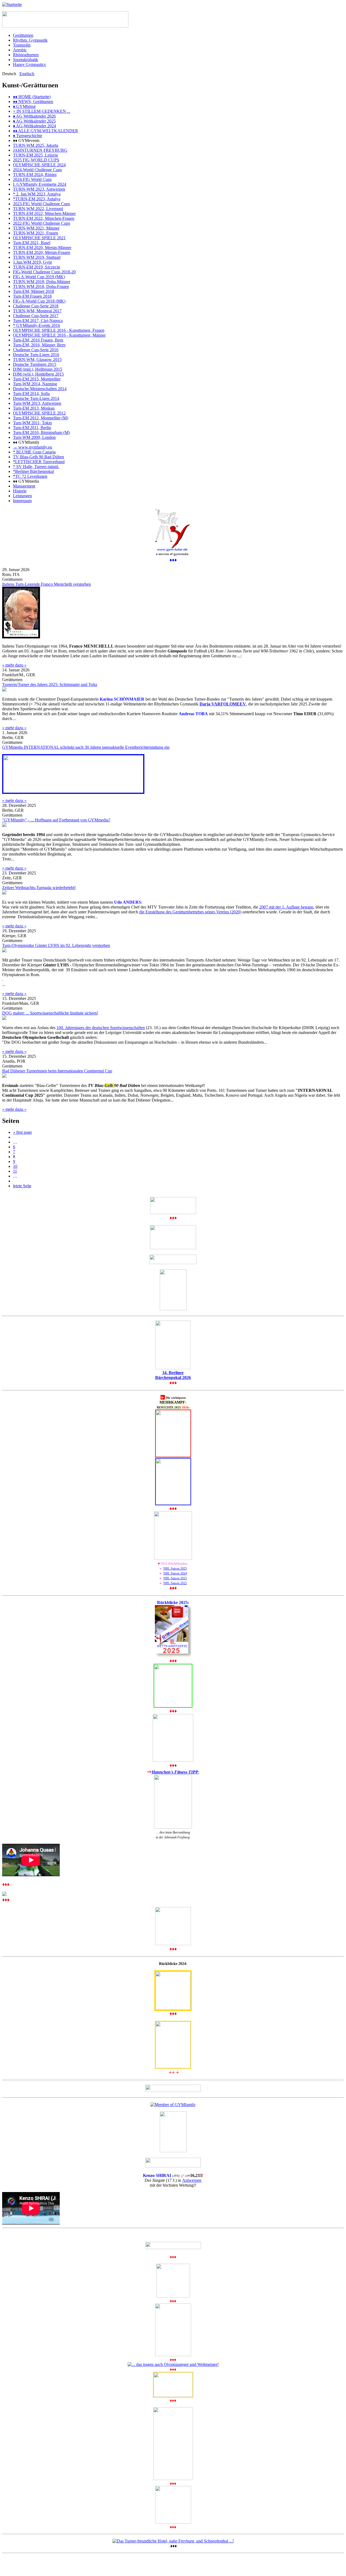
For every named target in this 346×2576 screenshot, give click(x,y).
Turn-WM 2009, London (34, 437)
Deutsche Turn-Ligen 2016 (36, 355)
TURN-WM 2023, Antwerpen (39, 189)
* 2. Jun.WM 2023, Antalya (37, 194)
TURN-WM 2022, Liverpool (38, 209)
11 (15, 1171)
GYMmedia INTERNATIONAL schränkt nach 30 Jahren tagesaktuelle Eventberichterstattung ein (86, 747)
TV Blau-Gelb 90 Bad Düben (39, 457)
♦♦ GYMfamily (26, 442)
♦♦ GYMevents (26, 140)
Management (24, 486)
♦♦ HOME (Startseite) (32, 97)
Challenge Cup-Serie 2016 (36, 350)
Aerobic (20, 50)
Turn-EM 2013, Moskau (34, 408)
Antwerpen (192, 2180)
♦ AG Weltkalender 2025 (34, 121)
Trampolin (22, 45)
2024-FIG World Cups (32, 179)
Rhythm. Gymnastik (30, 40)
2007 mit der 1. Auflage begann (286, 907)
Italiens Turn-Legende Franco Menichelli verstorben (46, 584)
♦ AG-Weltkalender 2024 (34, 126)
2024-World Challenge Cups (37, 170)
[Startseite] (12, 4)
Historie (20, 491)
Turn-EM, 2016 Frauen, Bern (38, 340)
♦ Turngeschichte (28, 136)
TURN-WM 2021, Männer (36, 228)
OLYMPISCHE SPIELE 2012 (39, 413)
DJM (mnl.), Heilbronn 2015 (38, 369)
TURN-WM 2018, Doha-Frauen (41, 286)
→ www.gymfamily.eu (33, 447)
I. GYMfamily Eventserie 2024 (40, 184)
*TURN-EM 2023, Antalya (37, 199)
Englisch (27, 74)
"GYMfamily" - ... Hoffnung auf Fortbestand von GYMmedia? (56, 820)
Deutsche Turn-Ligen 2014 (36, 398)
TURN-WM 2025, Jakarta (36, 145)
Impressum (22, 501)
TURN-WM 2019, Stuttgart (37, 257)
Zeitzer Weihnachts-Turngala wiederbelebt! (39, 888)
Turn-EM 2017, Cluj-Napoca (38, 321)
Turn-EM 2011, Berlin (32, 428)
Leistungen (22, 496)
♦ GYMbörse (24, 106)
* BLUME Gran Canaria (34, 452)
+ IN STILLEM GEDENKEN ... (42, 111)
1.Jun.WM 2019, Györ (32, 262)
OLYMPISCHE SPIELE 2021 (39, 238)
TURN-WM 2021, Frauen (36, 233)
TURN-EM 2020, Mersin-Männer (42, 248)
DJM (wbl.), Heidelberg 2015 (38, 374)
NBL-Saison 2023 (175, 1578)
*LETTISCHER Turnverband (39, 462)
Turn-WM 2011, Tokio (32, 423)
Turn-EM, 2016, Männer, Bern (39, 345)
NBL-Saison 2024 (175, 1573)
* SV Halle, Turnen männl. (36, 467)
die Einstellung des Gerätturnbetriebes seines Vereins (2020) (190, 912)
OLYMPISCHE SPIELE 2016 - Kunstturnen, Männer (59, 335)
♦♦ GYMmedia (26, 481)
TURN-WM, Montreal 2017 (37, 311)
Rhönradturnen (26, 55)
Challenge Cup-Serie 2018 (36, 306)
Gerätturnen (23, 35)
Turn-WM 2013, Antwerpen (37, 403)
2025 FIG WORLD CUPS (36, 160)
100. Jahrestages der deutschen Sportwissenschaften (101, 1028)
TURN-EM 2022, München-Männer (44, 213)
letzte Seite (22, 1186)
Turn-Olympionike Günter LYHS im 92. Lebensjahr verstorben (56, 945)
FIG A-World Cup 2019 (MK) (39, 277)
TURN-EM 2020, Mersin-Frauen (41, 252)
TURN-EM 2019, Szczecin (36, 267)
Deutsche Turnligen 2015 (35, 364)
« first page (22, 1132)
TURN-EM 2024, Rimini (35, 175)
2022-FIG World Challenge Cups (41, 223)
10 (15, 1166)
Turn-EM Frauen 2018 (32, 296)
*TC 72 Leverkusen (30, 476)
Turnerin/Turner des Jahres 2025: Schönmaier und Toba (50, 684)
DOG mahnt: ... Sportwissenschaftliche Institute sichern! (50, 1013)
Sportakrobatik (26, 60)
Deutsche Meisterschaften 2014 (40, 389)
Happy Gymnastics (29, 64)
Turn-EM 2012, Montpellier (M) (41, 418)
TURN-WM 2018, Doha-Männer (42, 282)
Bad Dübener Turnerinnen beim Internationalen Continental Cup (57, 1071)
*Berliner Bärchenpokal (33, 471)
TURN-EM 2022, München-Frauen (44, 218)
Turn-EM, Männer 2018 (34, 291)
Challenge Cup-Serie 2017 (36, 316)
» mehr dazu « (14, 665)
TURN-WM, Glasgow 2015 (37, 359)
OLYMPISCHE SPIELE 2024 (39, 165)
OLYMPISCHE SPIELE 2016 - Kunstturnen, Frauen (59, 330)
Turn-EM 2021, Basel (32, 243)
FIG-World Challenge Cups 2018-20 (44, 272)
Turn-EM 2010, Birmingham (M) (41, 432)
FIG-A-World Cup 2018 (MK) (39, 301)
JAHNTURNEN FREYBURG (40, 150)
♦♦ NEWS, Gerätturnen (33, 102)
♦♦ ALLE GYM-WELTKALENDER (46, 131)
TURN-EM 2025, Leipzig (35, 155)
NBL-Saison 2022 (175, 1583)
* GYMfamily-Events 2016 (36, 325)
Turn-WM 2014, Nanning (35, 384)
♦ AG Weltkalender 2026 (34, 116)
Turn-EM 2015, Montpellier (37, 379)
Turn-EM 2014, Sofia (31, 394)
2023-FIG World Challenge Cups (41, 204)
